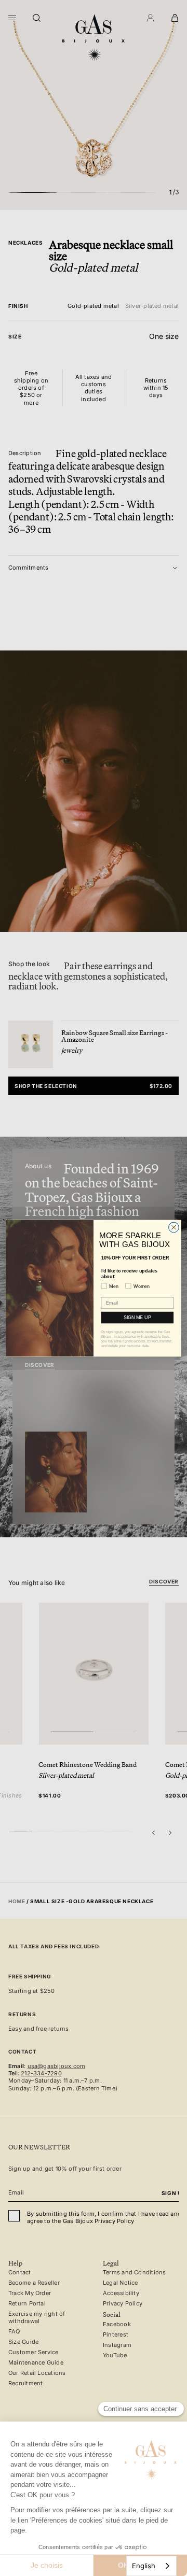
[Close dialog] (174, 1227)
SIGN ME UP (137, 1317)
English (144, 2566)
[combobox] (151, 2566)
